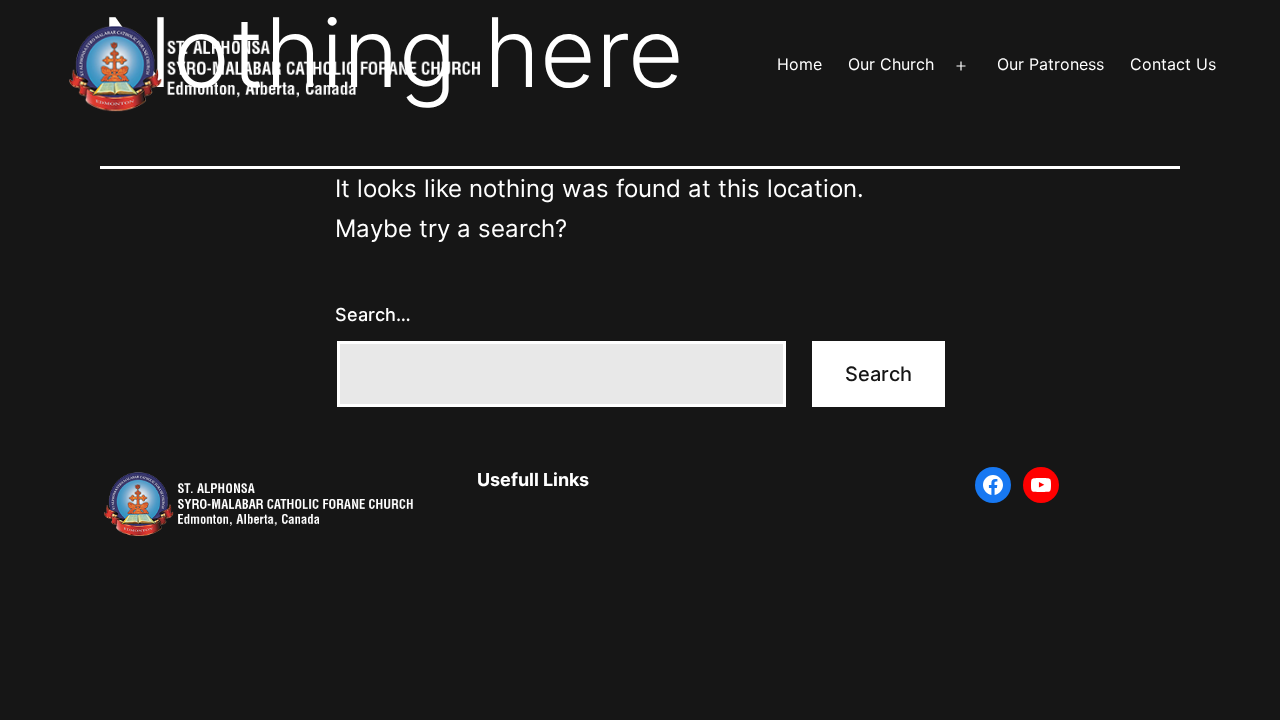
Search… (373, 314)
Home (799, 64)
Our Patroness (1050, 64)
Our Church (891, 64)
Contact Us (1173, 64)
